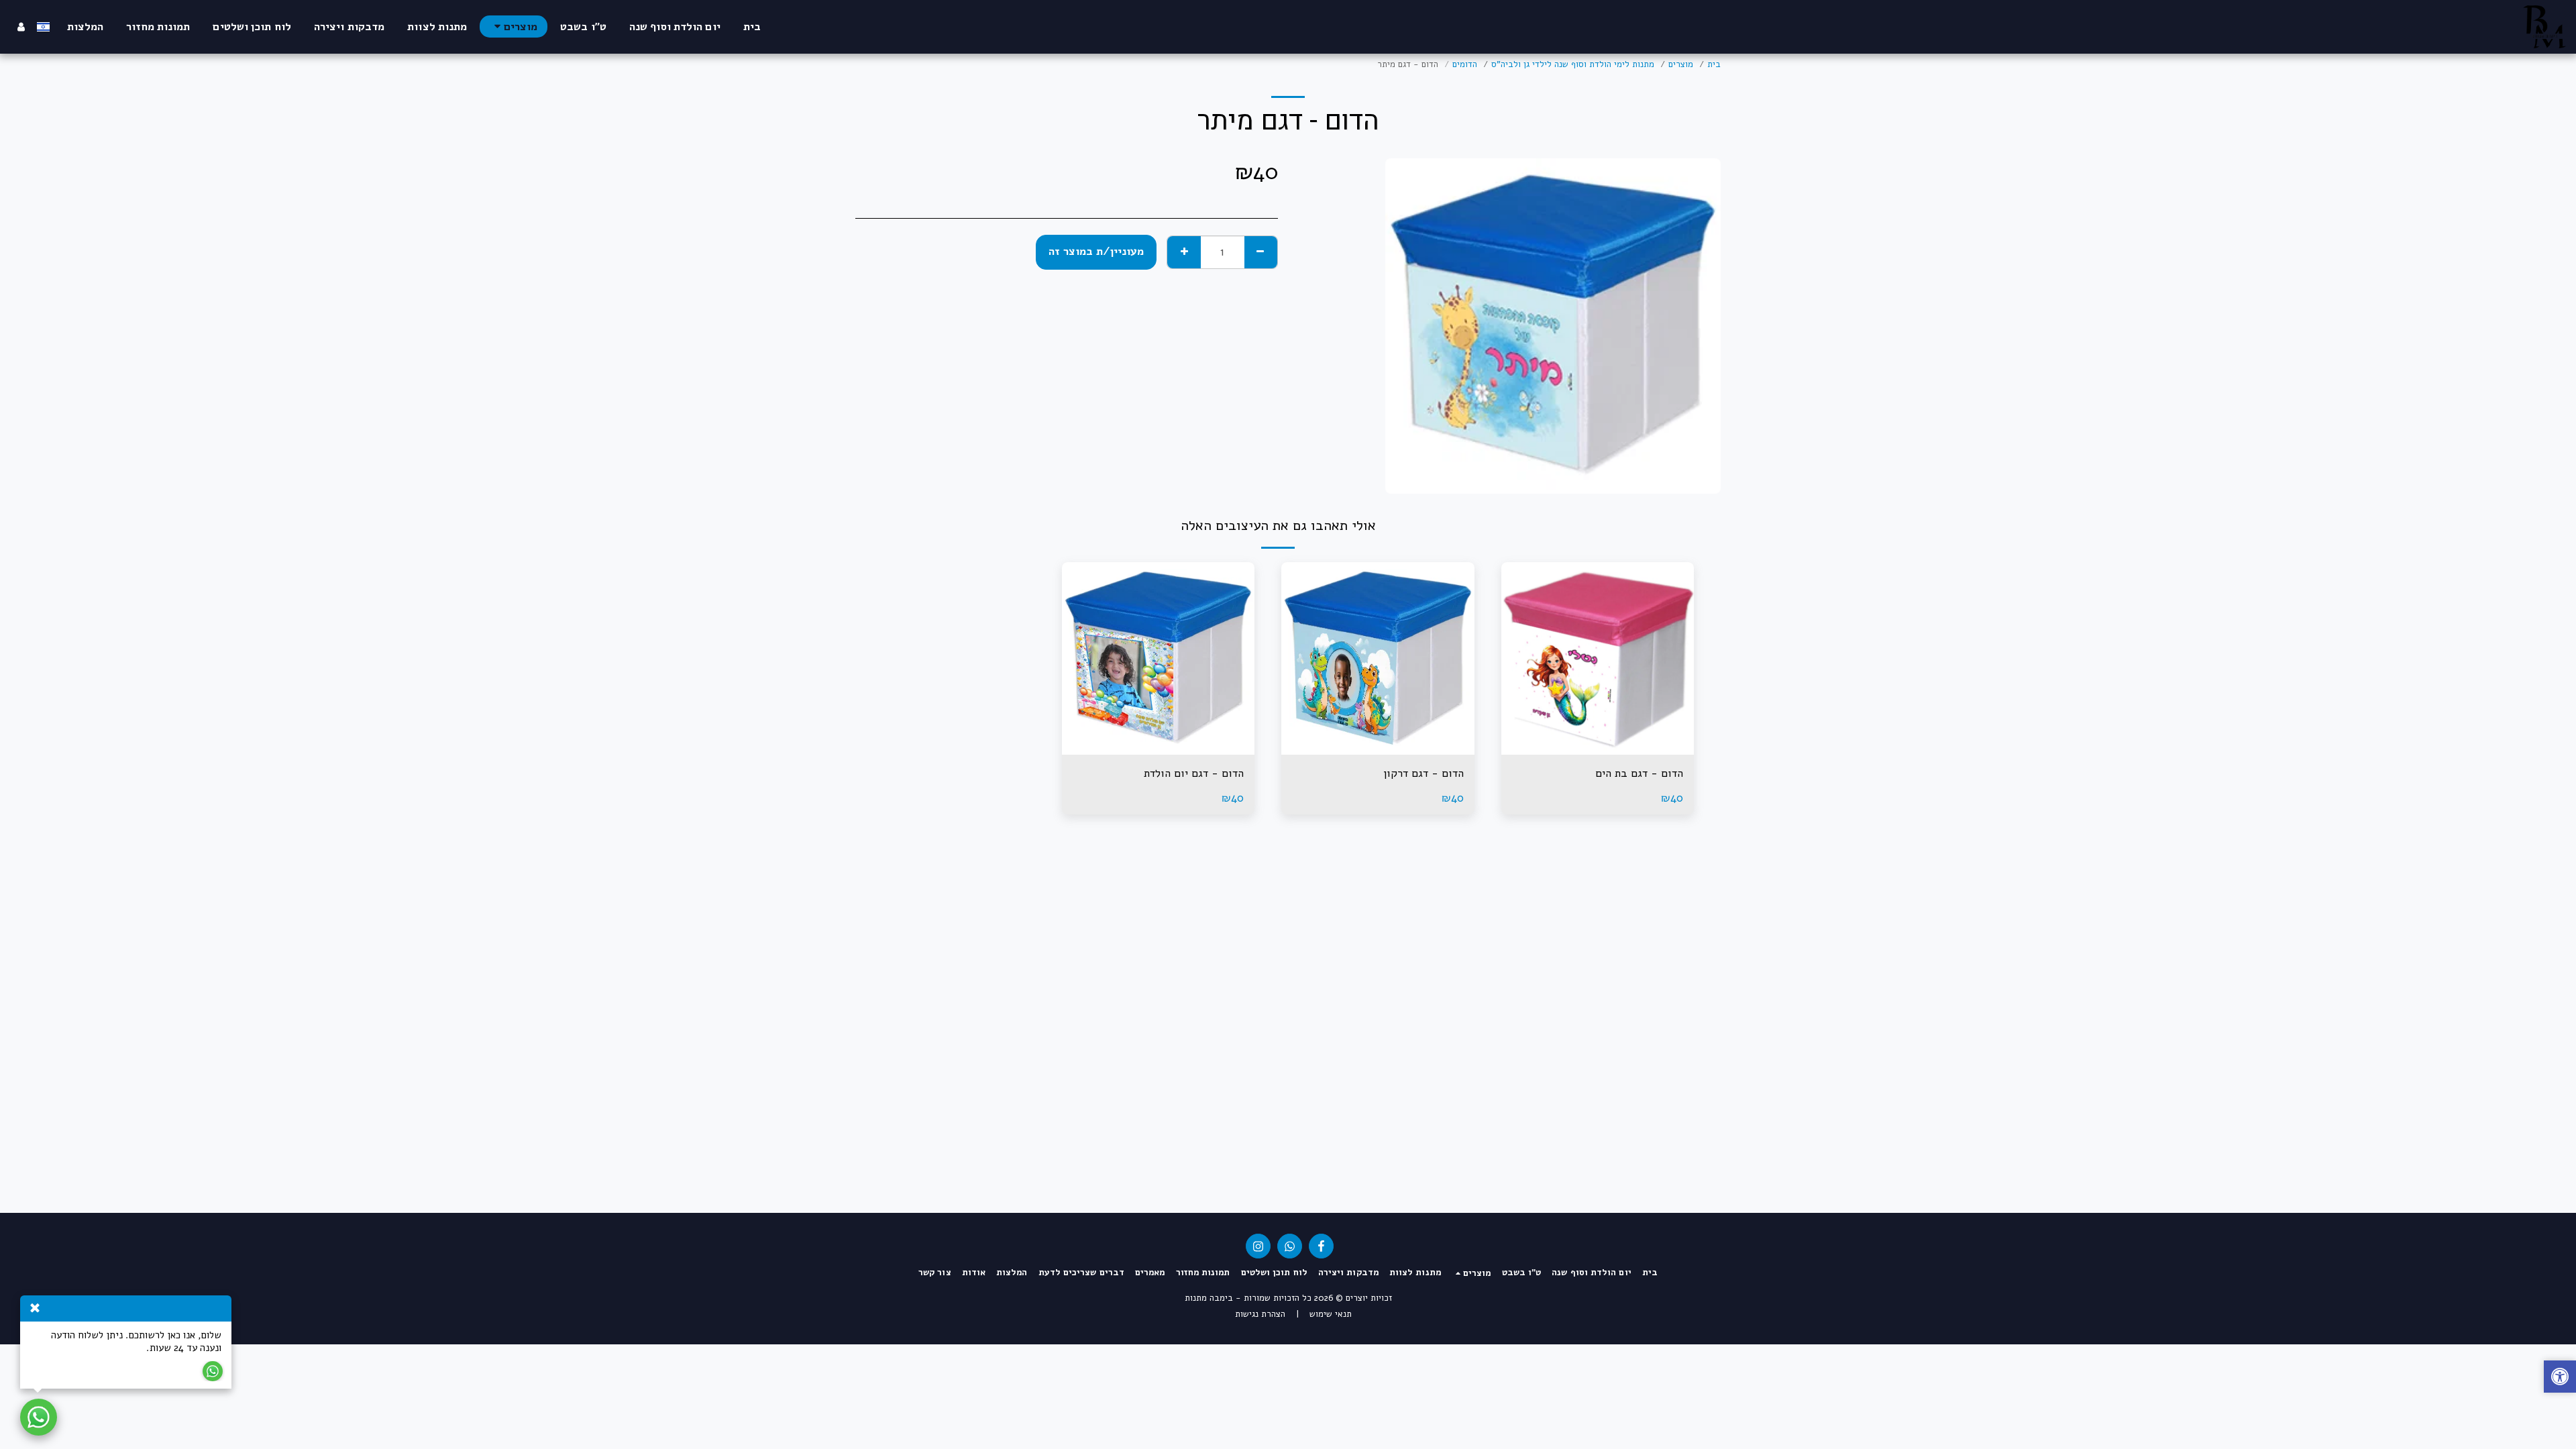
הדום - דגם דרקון (1424, 773)
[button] (2560, 1378)
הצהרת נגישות (1260, 1314)
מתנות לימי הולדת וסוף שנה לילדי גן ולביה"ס (1573, 64)
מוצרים (1681, 64)
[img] (1598, 659)
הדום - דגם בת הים (1639, 773)
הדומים (1465, 64)
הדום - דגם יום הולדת (1194, 773)
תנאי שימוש (1331, 1314)
